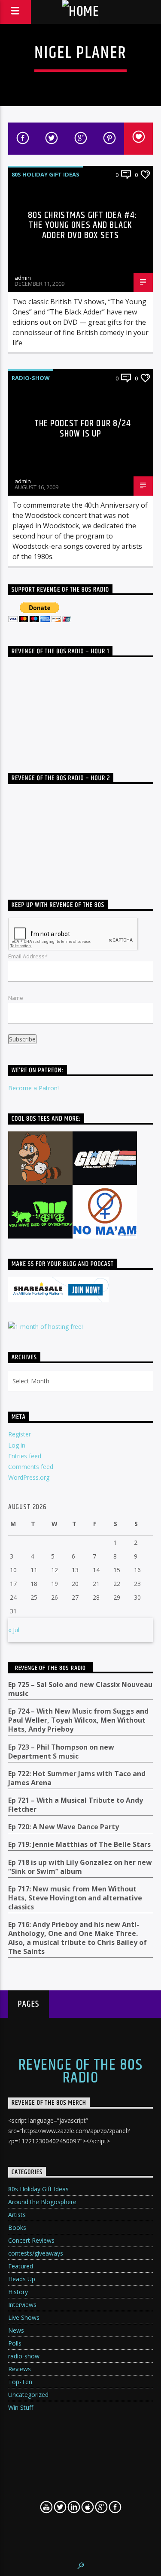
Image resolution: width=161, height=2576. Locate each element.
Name (16, 998)
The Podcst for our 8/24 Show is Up (83, 429)
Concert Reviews (31, 2240)
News (16, 2330)
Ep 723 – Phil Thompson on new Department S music (61, 1752)
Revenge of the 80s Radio (50, 1668)
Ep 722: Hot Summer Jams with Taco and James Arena (77, 1778)
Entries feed (25, 1456)
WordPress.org (29, 1477)
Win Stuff (21, 2407)
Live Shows (24, 2317)
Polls (15, 2343)
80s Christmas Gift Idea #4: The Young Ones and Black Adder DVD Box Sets (83, 225)
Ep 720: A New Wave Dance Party (64, 1827)
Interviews (22, 2305)
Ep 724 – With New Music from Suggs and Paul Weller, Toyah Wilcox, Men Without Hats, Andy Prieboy (78, 1720)
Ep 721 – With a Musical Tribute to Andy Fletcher (76, 1805)
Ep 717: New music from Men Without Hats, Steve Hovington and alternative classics (75, 1898)
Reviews (20, 2369)
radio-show (31, 378)
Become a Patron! (33, 1088)
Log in (17, 1445)
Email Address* (28, 956)
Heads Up (22, 2279)
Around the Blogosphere (42, 2202)
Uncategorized (28, 2395)
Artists (17, 2215)
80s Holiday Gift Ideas (46, 174)
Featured (21, 2266)
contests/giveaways (36, 2253)
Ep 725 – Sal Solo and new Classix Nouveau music (80, 1689)
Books (17, 2227)
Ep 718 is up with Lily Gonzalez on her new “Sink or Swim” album (80, 1867)
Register (20, 1434)
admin (23, 278)
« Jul (14, 1630)
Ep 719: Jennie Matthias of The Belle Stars (79, 1844)
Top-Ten (20, 2382)
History (18, 2292)
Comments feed (31, 1467)
